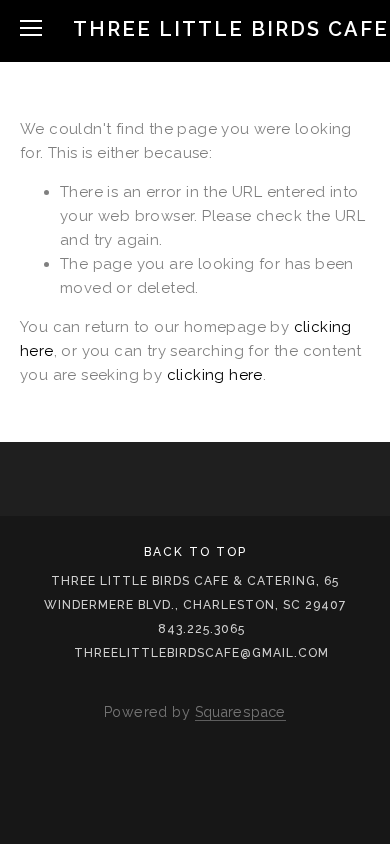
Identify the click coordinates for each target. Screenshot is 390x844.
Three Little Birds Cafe (231, 29)
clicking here (215, 375)
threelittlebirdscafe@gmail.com (201, 653)
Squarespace (240, 712)
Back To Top (195, 552)
